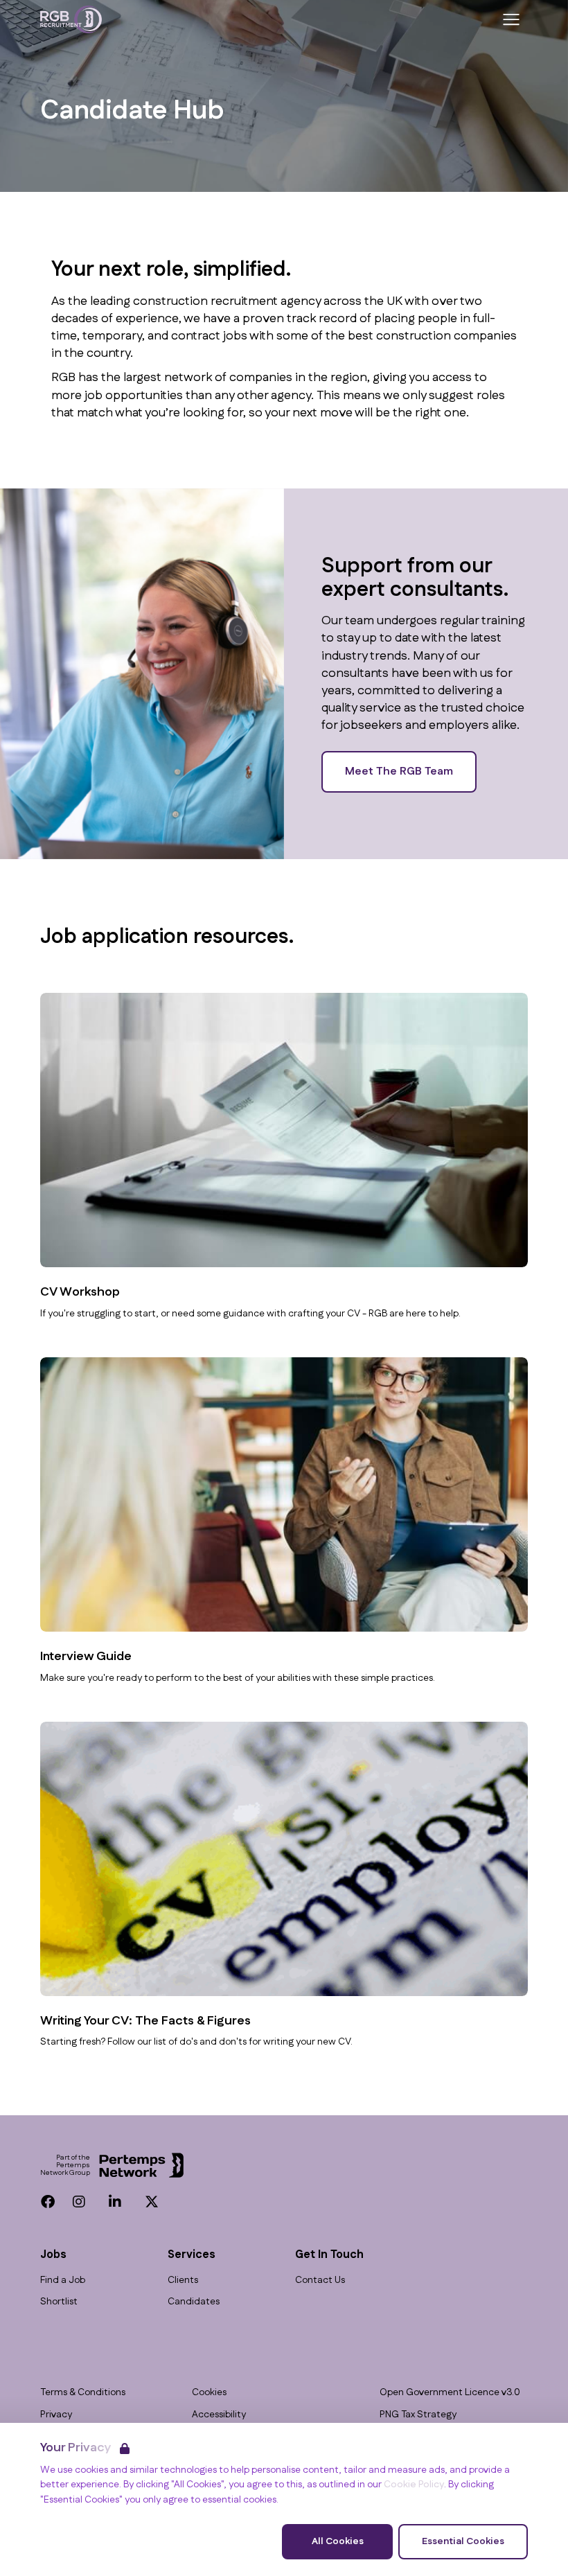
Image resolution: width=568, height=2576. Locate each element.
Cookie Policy (414, 2485)
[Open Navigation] (511, 19)
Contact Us (320, 2281)
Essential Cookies (463, 2541)
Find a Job (63, 2281)
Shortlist (59, 2302)
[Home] (71, 19)
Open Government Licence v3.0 (450, 2393)
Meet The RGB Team (399, 771)
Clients (183, 2281)
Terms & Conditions (83, 2393)
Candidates (194, 2302)
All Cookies (338, 2541)
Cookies (209, 2393)
